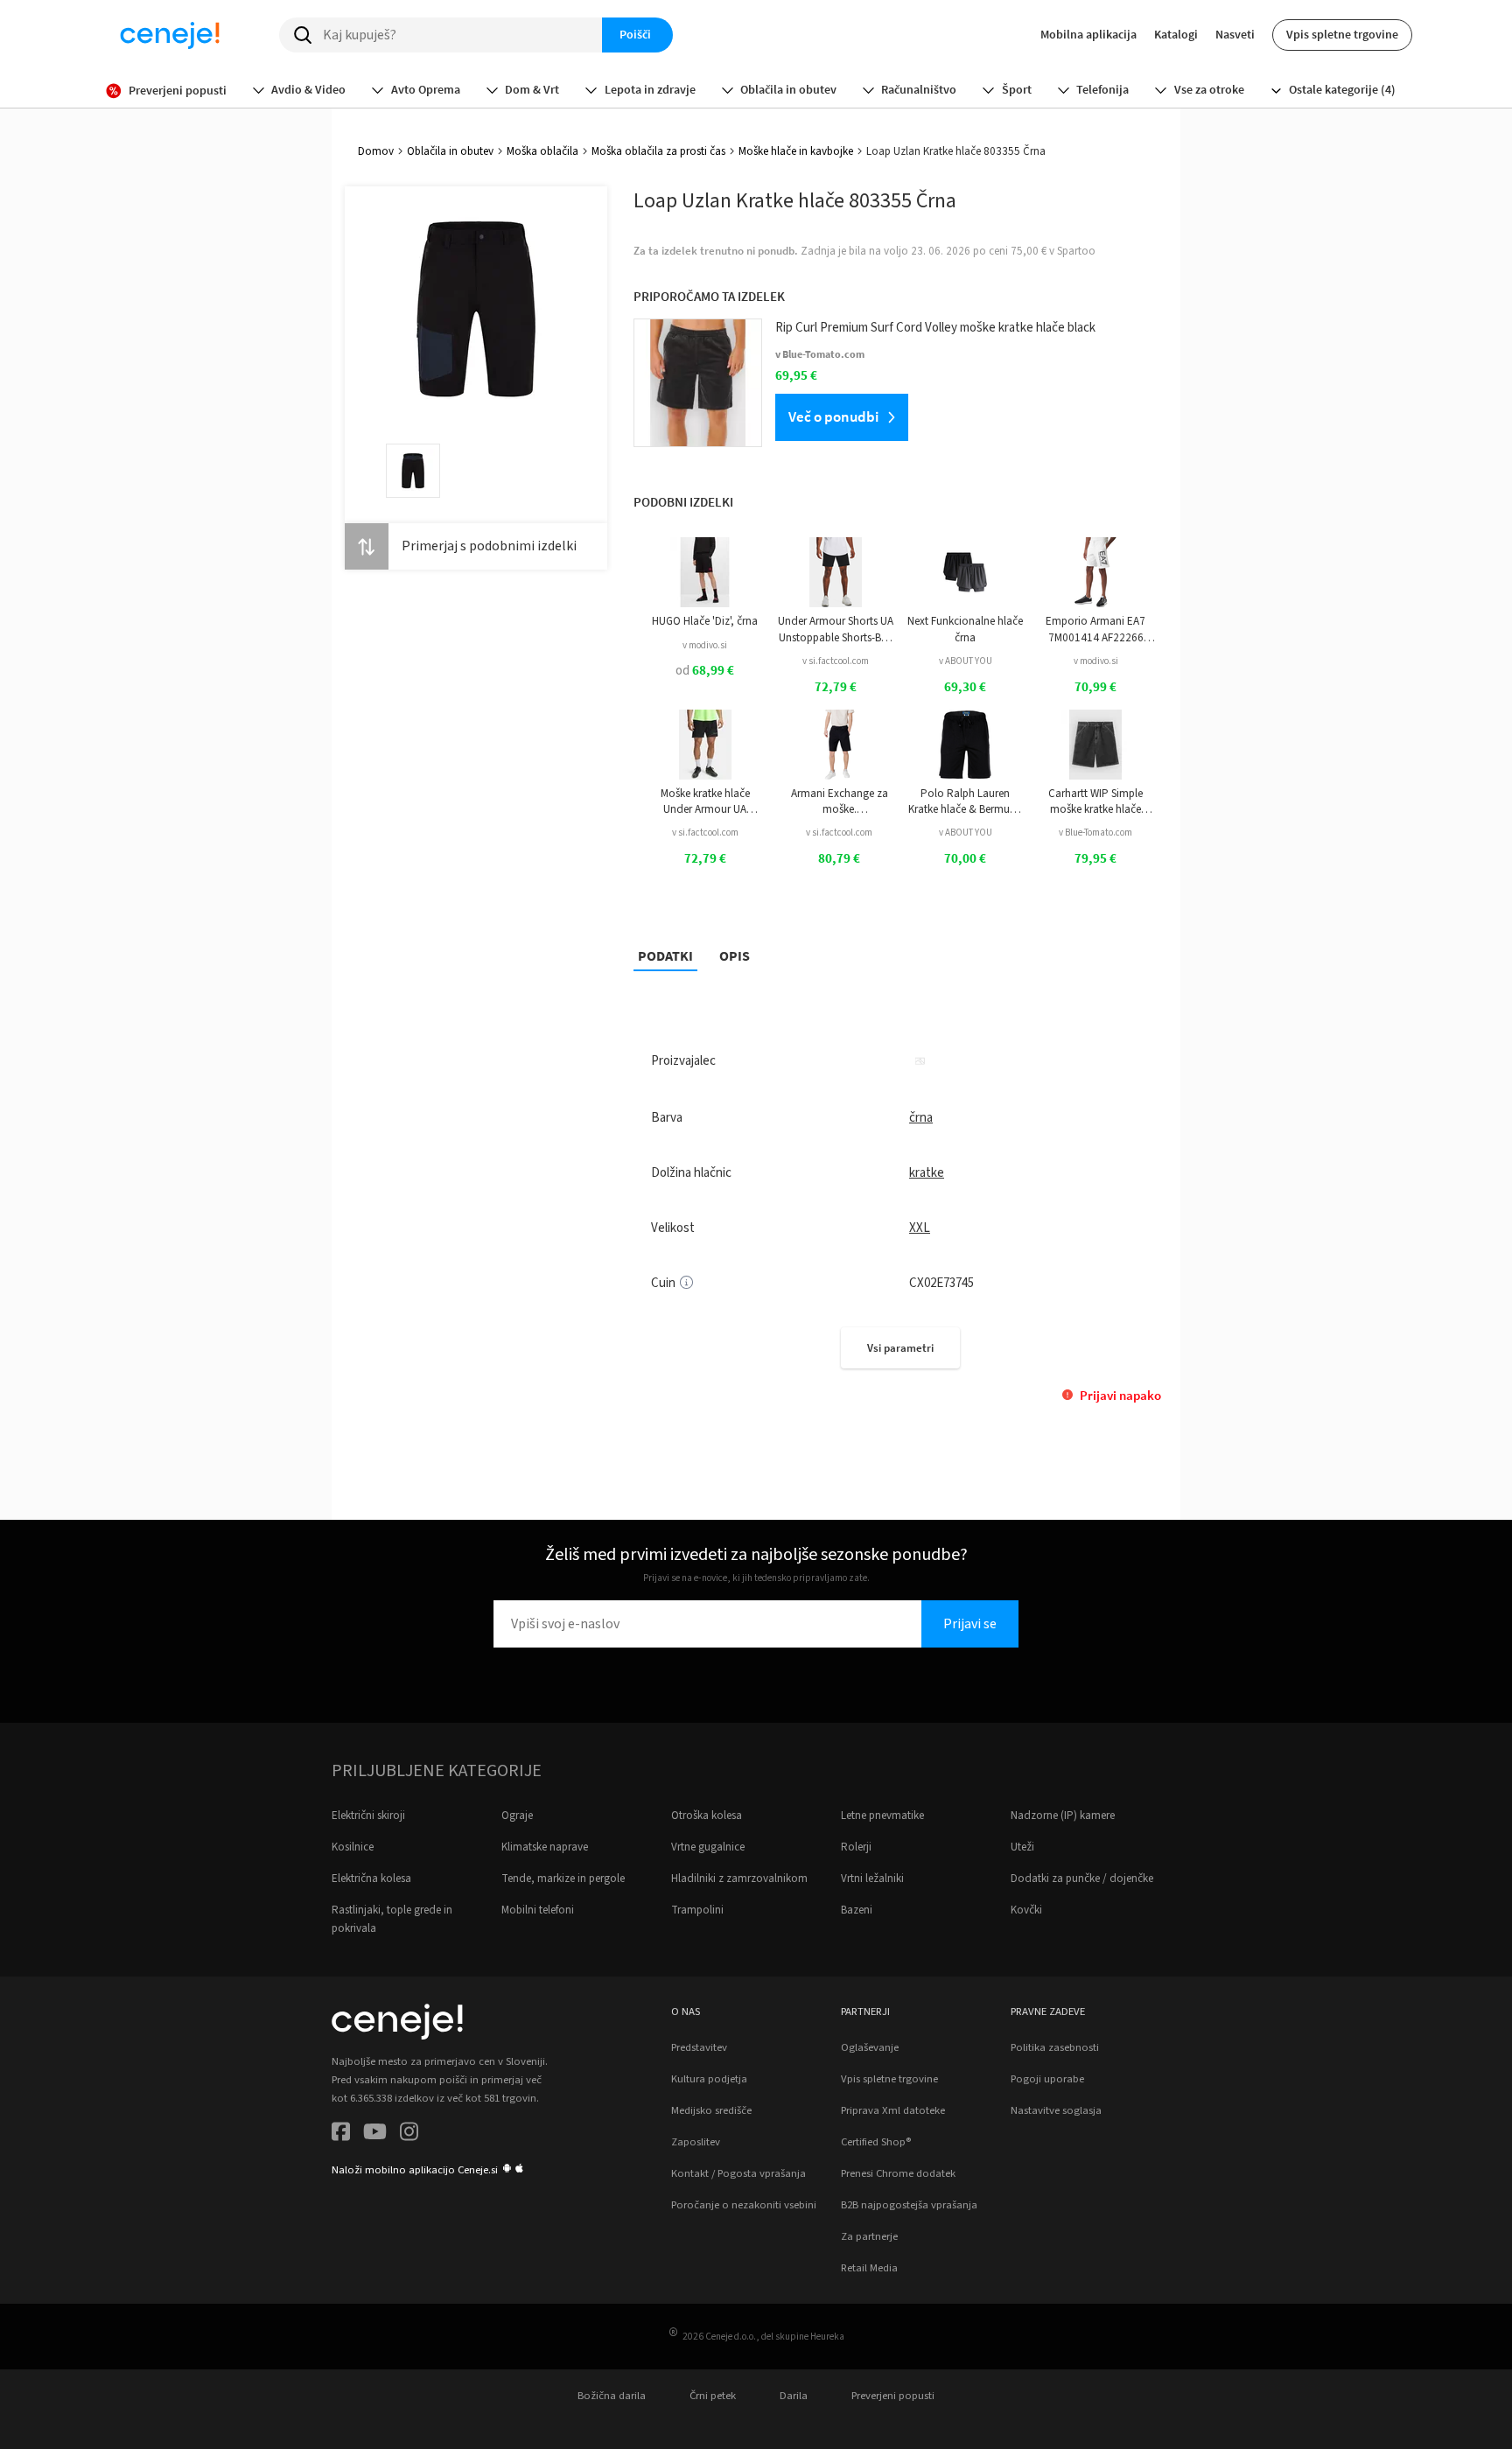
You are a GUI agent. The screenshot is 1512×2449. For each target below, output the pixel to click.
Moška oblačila (542, 151)
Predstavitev (699, 2047)
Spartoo (1076, 251)
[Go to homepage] (170, 35)
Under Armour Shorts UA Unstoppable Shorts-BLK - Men (836, 630)
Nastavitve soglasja (1056, 2110)
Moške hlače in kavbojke (796, 151)
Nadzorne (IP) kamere (1063, 1816)
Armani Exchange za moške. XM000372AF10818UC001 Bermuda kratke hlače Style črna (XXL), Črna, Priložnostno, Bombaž (840, 802)
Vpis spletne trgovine (1342, 34)
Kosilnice (353, 1847)
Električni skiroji (368, 1816)
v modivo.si (705, 645)
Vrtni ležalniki (872, 1879)
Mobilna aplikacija (1088, 34)
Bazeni (857, 1910)
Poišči (635, 34)
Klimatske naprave (545, 1847)
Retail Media (869, 2268)
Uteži (1022, 1847)
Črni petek (713, 2396)
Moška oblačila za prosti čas (658, 151)
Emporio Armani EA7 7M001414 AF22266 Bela (1095, 630)
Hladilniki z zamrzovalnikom (739, 1879)
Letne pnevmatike (882, 1816)
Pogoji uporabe (1047, 2079)
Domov (376, 151)
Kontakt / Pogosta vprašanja (738, 2173)
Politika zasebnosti (1055, 2047)
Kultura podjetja (709, 2079)
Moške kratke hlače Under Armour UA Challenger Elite (705, 802)
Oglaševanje (870, 2047)
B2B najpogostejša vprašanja (909, 2205)
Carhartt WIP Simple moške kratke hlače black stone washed (1095, 802)
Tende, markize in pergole (563, 1879)
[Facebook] (341, 2134)
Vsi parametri (900, 1348)
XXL (920, 1228)
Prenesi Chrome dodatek (898, 2173)
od (705, 671)
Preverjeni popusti (893, 2396)
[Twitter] (375, 2134)
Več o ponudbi (833, 416)
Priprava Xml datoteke (893, 2110)
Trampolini (697, 1910)
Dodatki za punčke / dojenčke (1082, 1879)
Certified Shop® (876, 2142)
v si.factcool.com (836, 661)
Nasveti (1235, 34)
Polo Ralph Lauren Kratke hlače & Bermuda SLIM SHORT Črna (966, 802)
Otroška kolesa (707, 1816)
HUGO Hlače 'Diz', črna (705, 621)
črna (921, 1118)
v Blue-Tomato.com (1095, 833)
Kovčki (1026, 1910)
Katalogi (1176, 34)
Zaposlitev (696, 2142)
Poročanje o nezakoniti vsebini (744, 2205)
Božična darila (612, 2396)
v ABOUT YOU (966, 661)
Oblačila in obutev (450, 151)
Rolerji (856, 1847)
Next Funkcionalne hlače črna (965, 629)
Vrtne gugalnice (708, 1847)
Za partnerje (869, 2236)
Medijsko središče (711, 2110)
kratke (927, 1173)
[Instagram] (409, 2134)
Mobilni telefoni (538, 1910)
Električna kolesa (371, 1879)
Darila (794, 2396)
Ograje (517, 1816)
